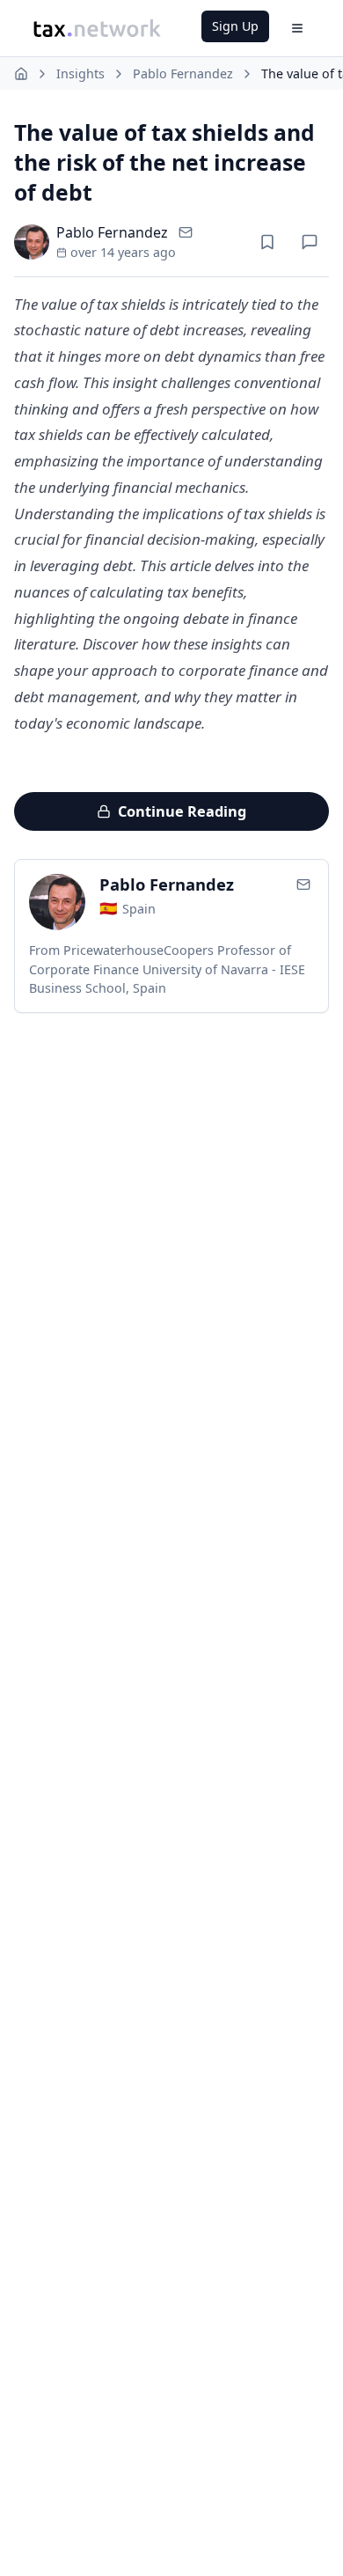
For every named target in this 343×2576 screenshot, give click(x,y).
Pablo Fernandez (183, 73)
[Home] (21, 74)
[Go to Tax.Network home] (97, 28)
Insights (80, 73)
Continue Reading (182, 811)
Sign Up (235, 26)
